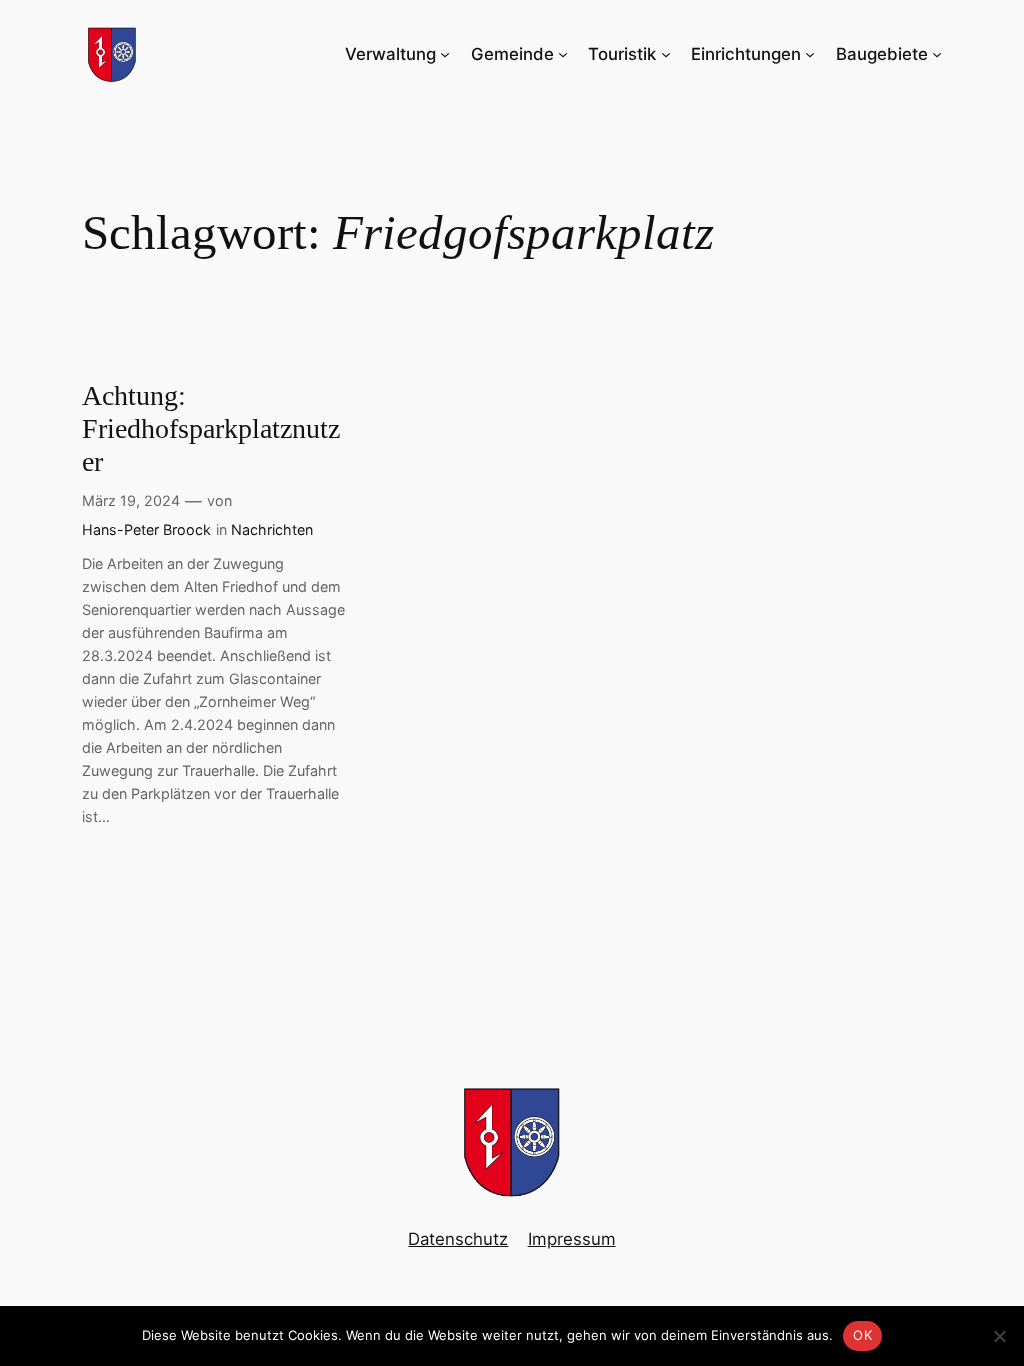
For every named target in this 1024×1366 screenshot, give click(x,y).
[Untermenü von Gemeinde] (563, 54)
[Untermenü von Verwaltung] (445, 54)
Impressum (572, 1239)
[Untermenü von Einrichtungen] (810, 54)
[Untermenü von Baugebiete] (937, 54)
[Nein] (999, 1336)
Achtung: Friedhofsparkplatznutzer (211, 428)
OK (862, 1335)
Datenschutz (458, 1239)
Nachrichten (272, 529)
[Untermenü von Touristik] (666, 54)
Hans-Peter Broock (146, 529)
